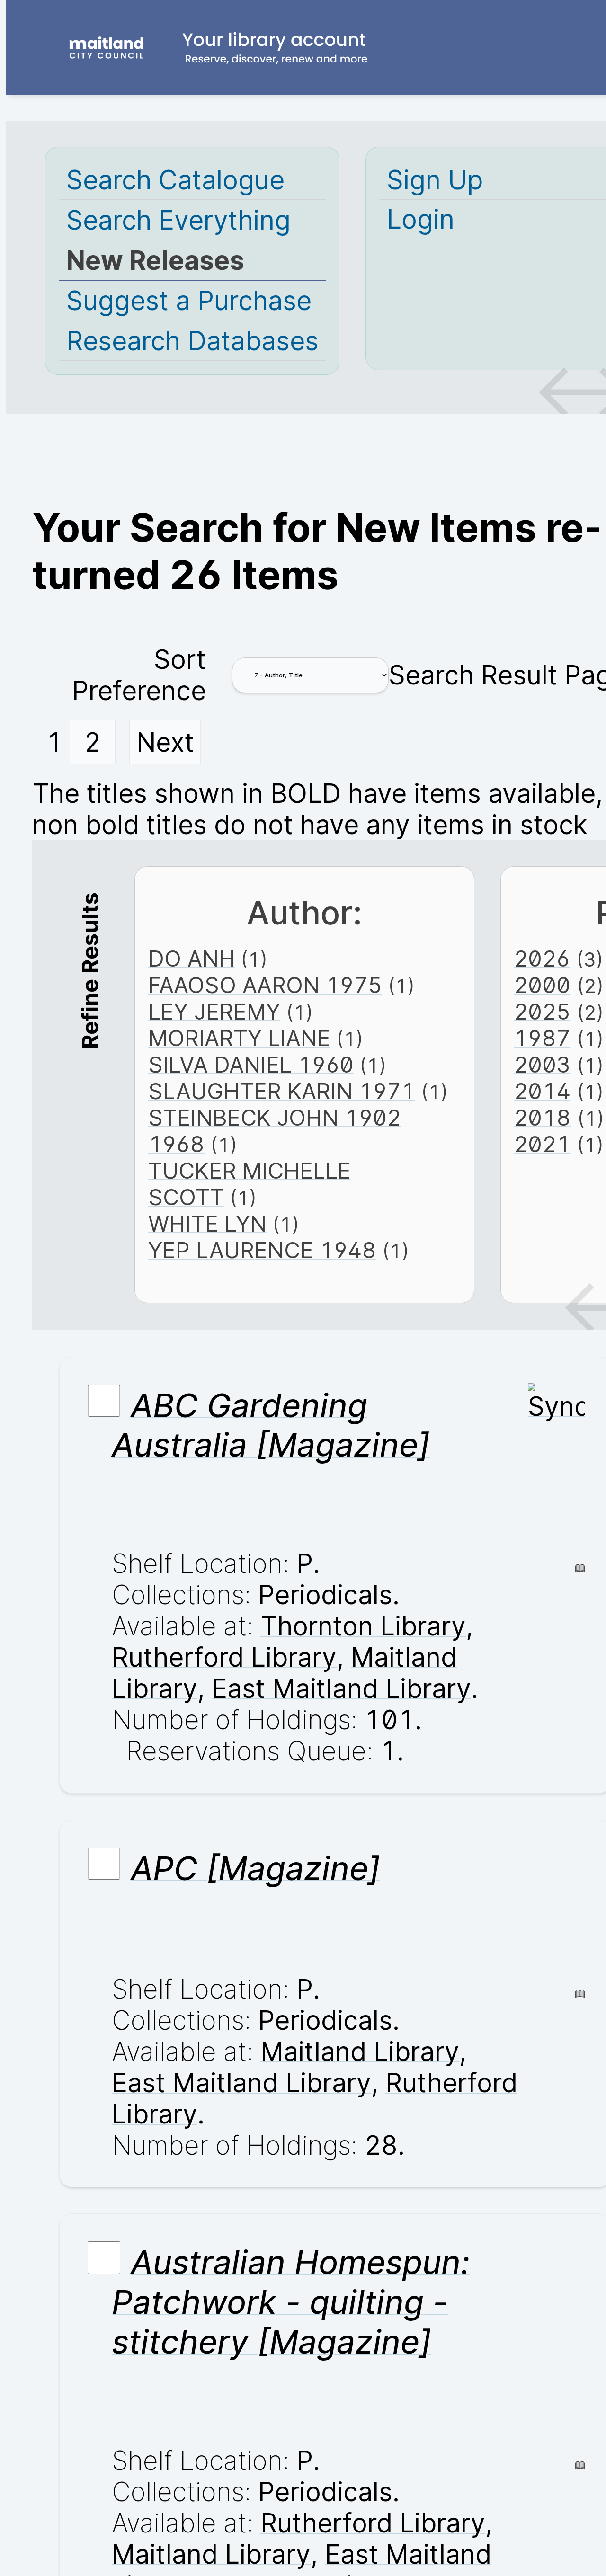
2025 (542, 1012)
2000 (542, 985)
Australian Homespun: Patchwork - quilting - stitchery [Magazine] (291, 2302)
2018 (542, 1118)
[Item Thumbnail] (556, 1406)
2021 (542, 1144)
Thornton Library (363, 1626)
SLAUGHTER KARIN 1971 (282, 1091)
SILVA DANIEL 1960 (251, 1065)
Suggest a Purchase (189, 301)
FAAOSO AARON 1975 (265, 985)
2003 (542, 1065)
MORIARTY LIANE (239, 1038)
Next (165, 742)
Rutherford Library (224, 1657)
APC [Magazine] (255, 1868)
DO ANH (192, 959)
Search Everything (178, 220)
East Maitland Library (341, 1688)
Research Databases (192, 341)
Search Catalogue (175, 180)
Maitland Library (360, 2052)
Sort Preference (139, 675)
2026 (542, 959)
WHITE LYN (207, 1224)
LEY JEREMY (214, 1012)
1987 (542, 1038)
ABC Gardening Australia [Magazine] (271, 1425)
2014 (542, 1091)
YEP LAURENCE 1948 (262, 1250)
